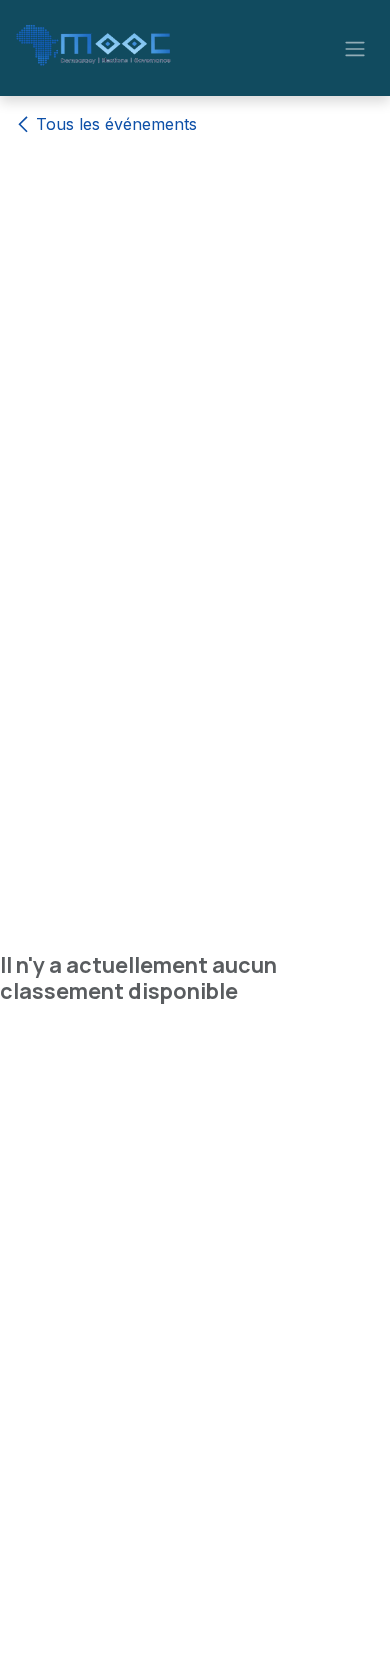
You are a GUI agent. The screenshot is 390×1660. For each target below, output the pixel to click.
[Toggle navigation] (355, 48)
